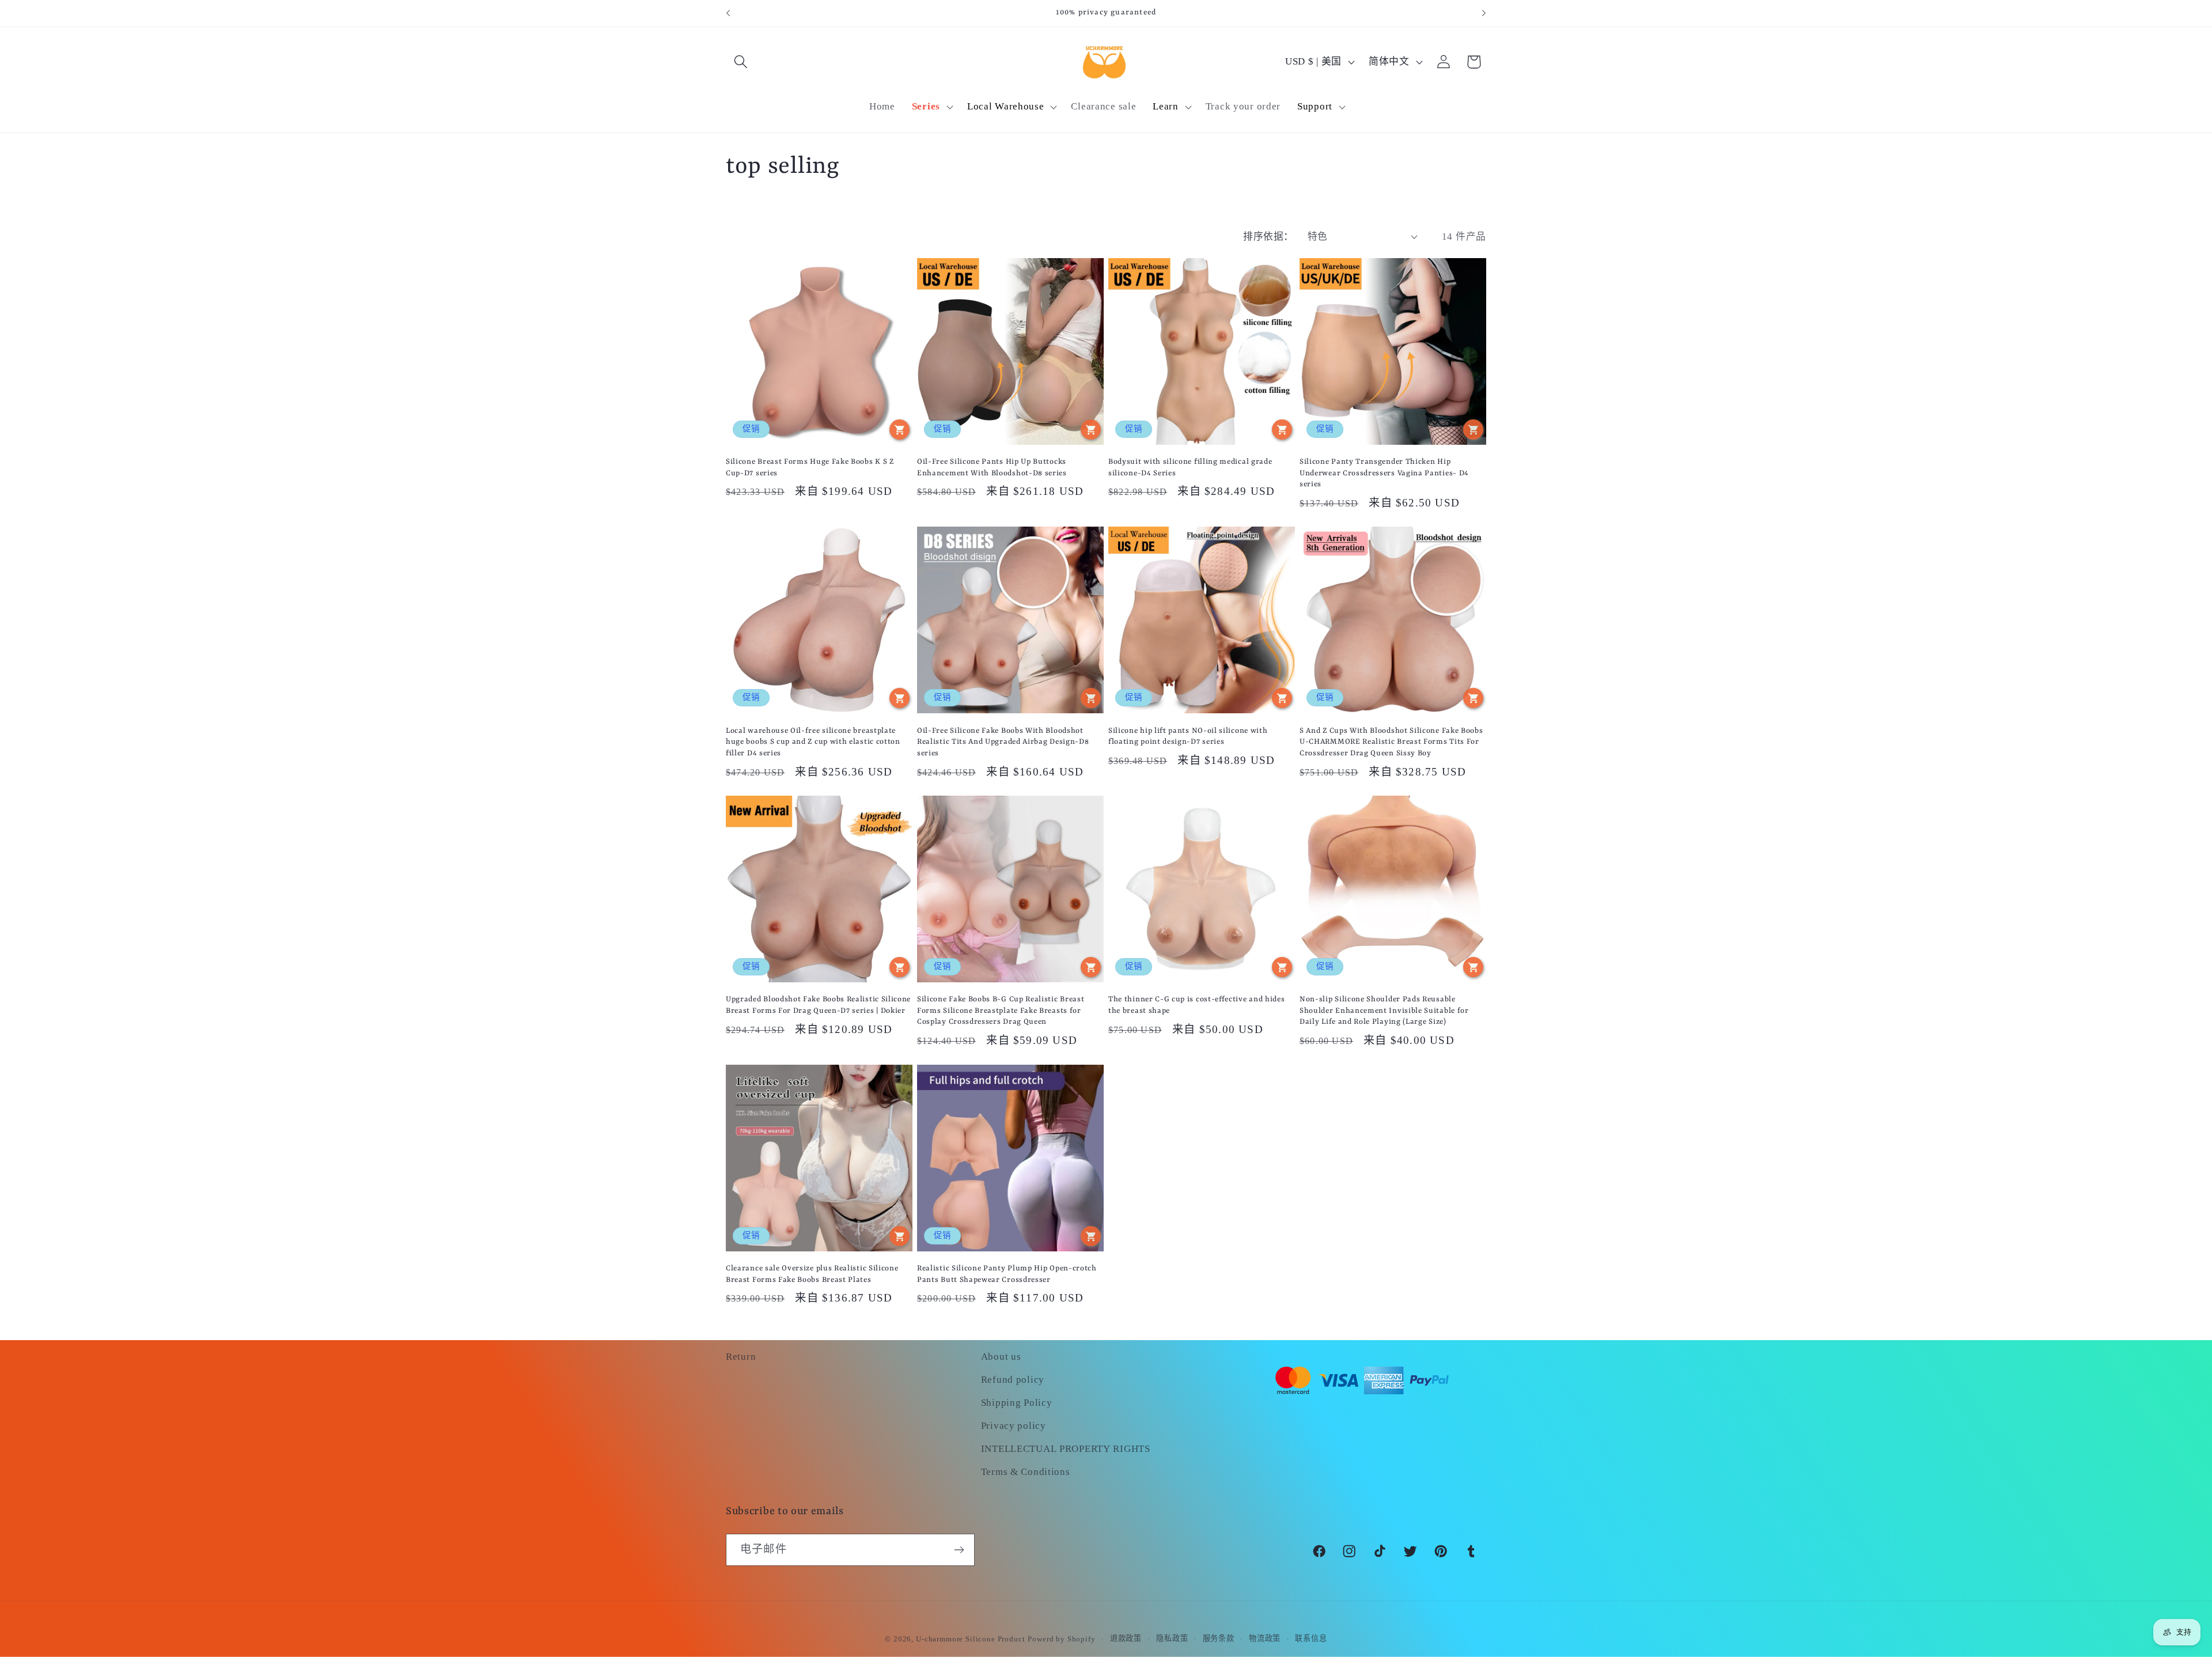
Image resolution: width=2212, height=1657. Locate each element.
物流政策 (1265, 1638)
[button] (741, 62)
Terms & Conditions (1026, 1472)
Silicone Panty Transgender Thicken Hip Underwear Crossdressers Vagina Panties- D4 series (1384, 473)
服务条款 (1219, 1638)
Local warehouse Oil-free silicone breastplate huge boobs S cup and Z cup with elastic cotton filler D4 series (813, 742)
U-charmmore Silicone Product (971, 1639)
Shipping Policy (1017, 1403)
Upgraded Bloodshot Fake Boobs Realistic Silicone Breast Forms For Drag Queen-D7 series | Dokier (818, 1005)
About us (1001, 1357)
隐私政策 (1172, 1638)
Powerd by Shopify (1061, 1639)
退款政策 (1126, 1638)
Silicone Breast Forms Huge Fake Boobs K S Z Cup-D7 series (810, 467)
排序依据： (1268, 237)
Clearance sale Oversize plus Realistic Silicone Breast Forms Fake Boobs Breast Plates (812, 1274)
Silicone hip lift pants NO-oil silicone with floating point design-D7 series (1188, 736)
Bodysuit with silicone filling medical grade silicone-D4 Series (1190, 467)
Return (741, 1357)
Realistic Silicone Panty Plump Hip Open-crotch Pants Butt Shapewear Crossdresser (1007, 1274)
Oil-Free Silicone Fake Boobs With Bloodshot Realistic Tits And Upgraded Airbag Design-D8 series (1003, 742)
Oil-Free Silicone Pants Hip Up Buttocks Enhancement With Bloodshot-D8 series (992, 467)
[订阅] (959, 1550)
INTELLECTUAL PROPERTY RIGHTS (1066, 1449)
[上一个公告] (728, 13)
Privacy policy (1014, 1426)
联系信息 (1311, 1638)
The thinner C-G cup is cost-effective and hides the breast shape (1196, 1005)
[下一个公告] (1484, 13)
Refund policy (1013, 1380)
